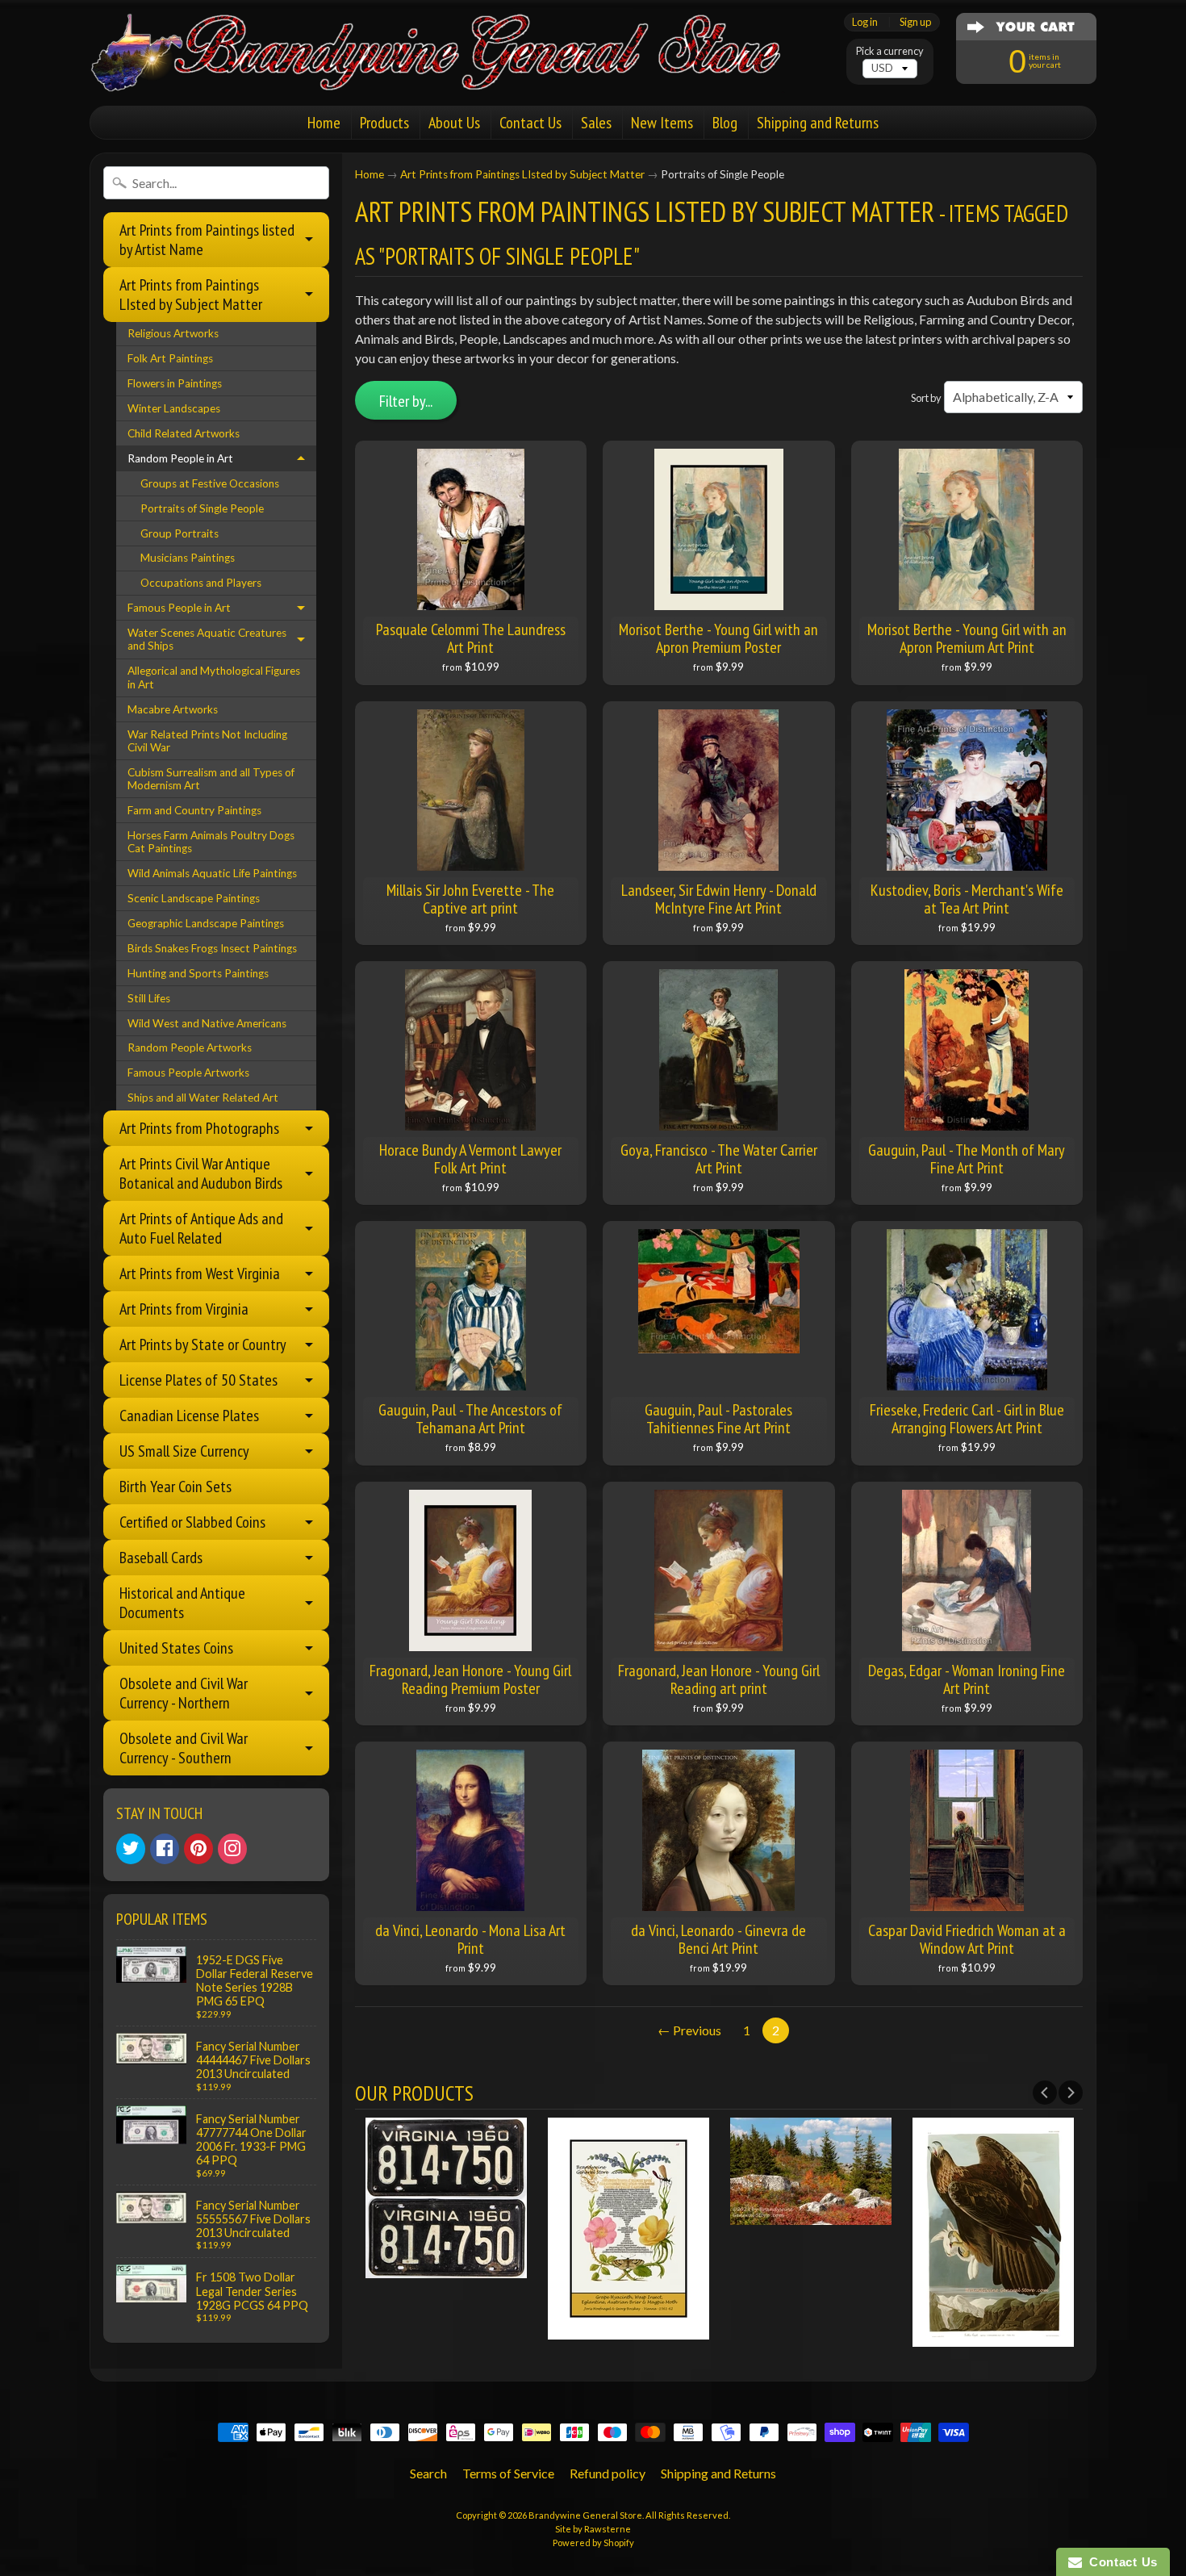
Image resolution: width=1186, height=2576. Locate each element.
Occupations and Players (201, 583)
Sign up (915, 22)
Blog (725, 123)
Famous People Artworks (188, 1073)
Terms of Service (508, 2473)
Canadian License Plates (189, 1416)
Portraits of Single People (202, 508)
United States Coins (176, 1648)
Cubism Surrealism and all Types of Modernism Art (211, 779)
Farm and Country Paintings (194, 810)
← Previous (689, 2030)
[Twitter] (131, 1849)
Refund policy (608, 2473)
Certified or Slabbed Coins (192, 1522)
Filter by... (406, 401)
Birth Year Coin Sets (175, 1487)
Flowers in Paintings (175, 383)
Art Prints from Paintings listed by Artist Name (207, 240)
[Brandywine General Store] (453, 71)
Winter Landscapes (174, 408)
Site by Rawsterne (593, 2529)
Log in (865, 22)
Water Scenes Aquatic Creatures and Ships (207, 639)
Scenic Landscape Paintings (194, 898)
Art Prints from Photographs (199, 1128)
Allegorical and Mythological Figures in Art (214, 677)
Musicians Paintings (188, 558)
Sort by (926, 398)
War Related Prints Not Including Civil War (207, 741)
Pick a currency (890, 51)
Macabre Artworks (173, 709)
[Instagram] (232, 1849)
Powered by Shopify (593, 2543)
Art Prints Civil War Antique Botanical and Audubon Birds (201, 1173)
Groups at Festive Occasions (210, 483)
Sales (596, 123)
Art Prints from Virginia (184, 1309)
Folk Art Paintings (170, 358)
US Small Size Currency (184, 1451)
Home (324, 123)
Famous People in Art (179, 608)
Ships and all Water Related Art (203, 1098)
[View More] (446, 2268)
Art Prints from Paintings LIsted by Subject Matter (191, 295)
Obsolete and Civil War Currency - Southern (184, 1748)
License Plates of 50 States (198, 1380)
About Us (454, 123)
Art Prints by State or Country (203, 1344)
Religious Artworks (173, 333)
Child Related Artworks (184, 433)
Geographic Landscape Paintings (206, 923)
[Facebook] (165, 1849)
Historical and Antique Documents (182, 1603)
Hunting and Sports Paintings (198, 973)
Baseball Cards (161, 1558)
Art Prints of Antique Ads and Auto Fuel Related (201, 1228)
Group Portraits (180, 533)
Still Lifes (149, 998)
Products (384, 123)
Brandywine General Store (585, 2515)
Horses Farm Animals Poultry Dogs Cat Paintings (211, 842)
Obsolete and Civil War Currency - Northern (184, 1693)
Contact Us (530, 123)
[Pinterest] (198, 1849)
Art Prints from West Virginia (200, 1273)
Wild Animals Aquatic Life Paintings (212, 873)
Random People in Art (180, 458)
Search (428, 2473)
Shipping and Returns (818, 123)
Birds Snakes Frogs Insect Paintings (212, 948)
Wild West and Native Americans (207, 1023)
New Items (662, 123)
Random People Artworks (190, 1048)
